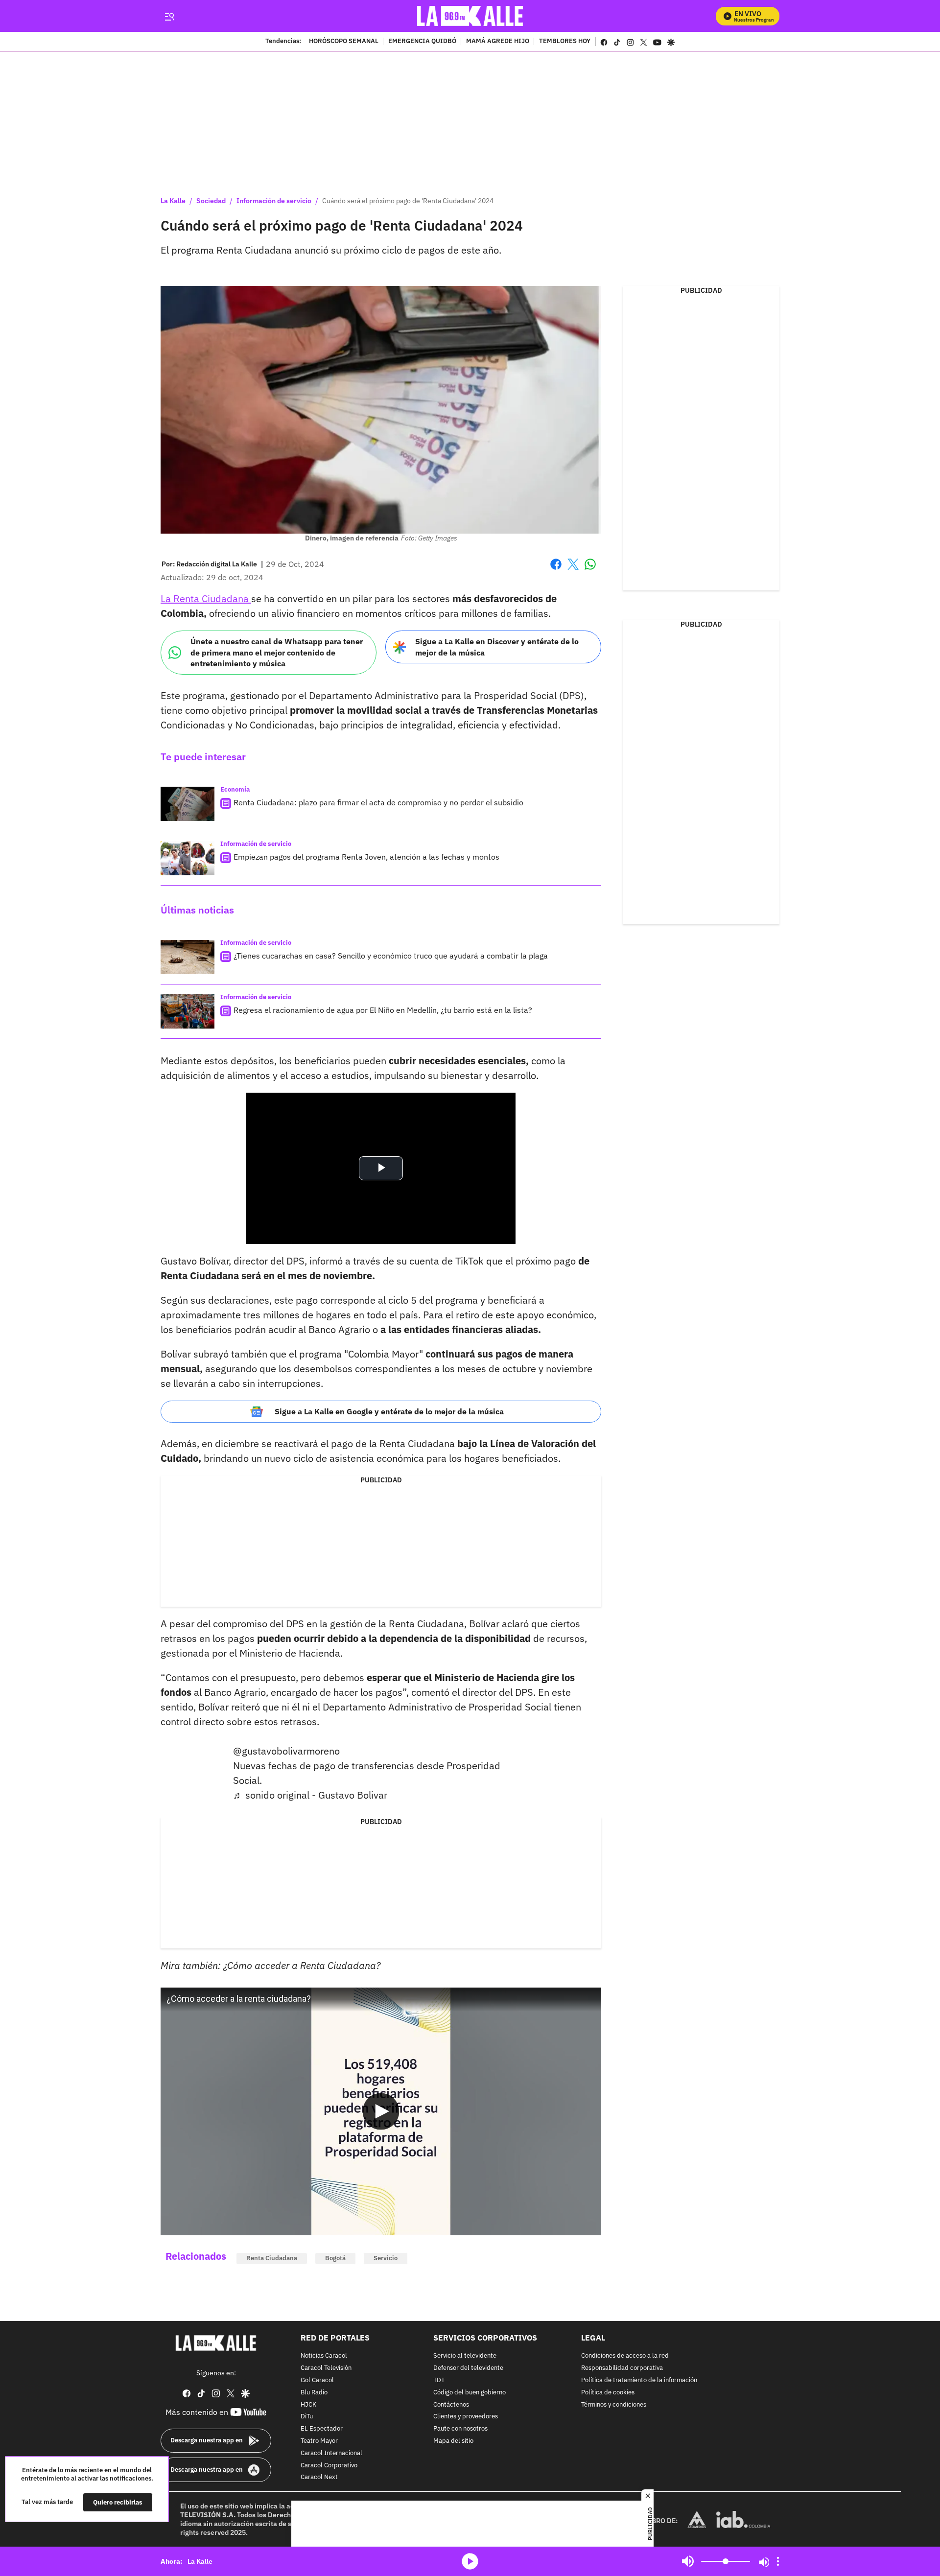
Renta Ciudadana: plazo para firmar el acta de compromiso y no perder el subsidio (378, 802)
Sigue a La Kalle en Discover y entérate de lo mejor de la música (497, 647)
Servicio (386, 2258)
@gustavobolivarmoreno (286, 1751)
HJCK (308, 2404)
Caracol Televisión (326, 2368)
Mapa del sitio (453, 2441)
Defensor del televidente (468, 2368)
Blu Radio (314, 2392)
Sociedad (211, 201)
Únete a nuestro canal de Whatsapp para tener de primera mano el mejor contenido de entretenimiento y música (277, 652)
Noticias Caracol (324, 2356)
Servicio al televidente (465, 2356)
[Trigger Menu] (169, 16)
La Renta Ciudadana (206, 598)
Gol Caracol (317, 2380)
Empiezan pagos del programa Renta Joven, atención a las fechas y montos (366, 857)
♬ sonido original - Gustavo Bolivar (310, 1795)
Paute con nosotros (460, 2429)
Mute (688, 2561)
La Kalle (173, 201)
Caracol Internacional (331, 2453)
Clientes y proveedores (466, 2417)
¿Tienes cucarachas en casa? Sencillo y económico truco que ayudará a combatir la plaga (391, 956)
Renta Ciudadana (272, 2258)
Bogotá (335, 2258)
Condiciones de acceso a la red (625, 2356)
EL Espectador (322, 2429)
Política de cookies (608, 2392)
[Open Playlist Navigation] (778, 2561)
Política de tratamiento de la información (639, 2380)
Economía (235, 789)
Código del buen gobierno (470, 2392)
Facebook (556, 570)
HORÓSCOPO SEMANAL (344, 42)
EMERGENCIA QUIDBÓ (422, 42)
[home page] (470, 16)
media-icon (470, 2561)
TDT (439, 2380)
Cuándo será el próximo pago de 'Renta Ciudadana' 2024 (408, 201)
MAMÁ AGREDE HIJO (498, 42)
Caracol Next (319, 2477)
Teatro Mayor (319, 2441)
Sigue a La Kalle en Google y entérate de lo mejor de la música (389, 1411)
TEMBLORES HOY (565, 42)
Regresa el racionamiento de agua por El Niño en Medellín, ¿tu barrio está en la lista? (383, 1010)
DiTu (307, 2417)
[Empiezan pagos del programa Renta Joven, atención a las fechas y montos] (188, 858)
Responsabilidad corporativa (622, 2368)
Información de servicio (274, 201)
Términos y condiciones (614, 2404)
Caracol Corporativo (329, 2465)
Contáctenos (451, 2404)
